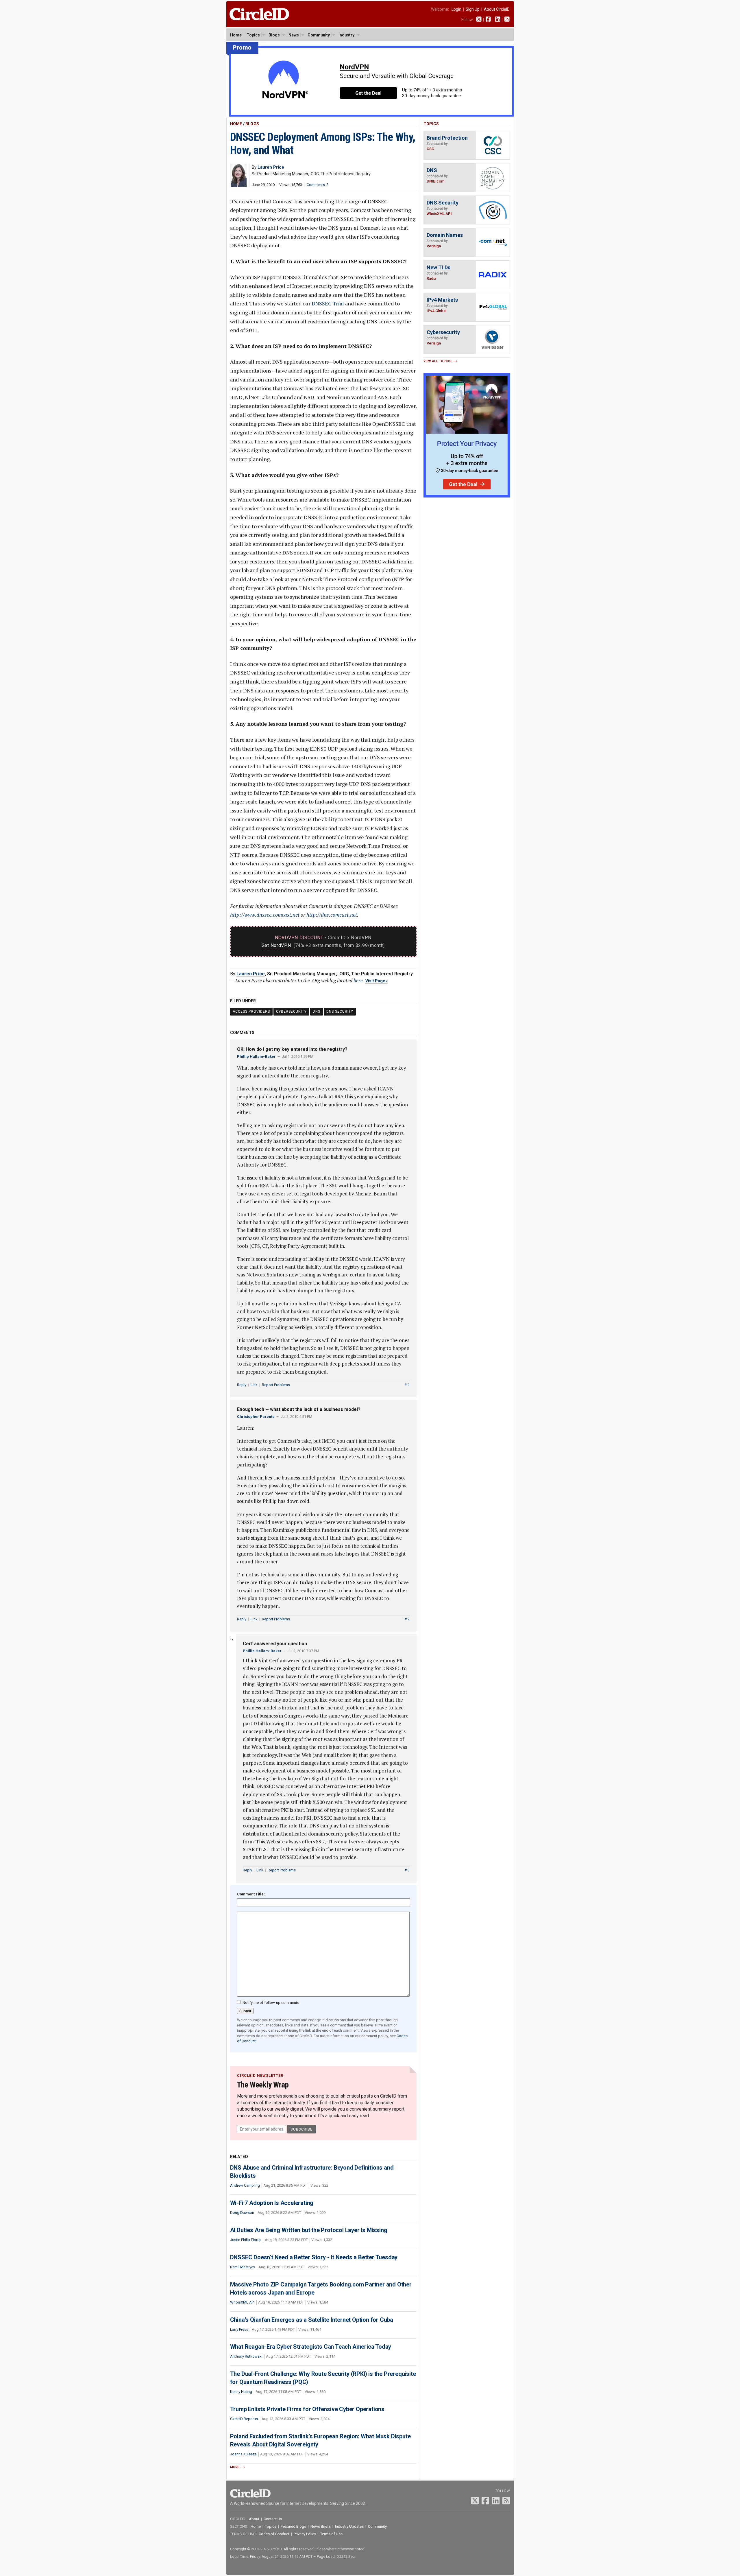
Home (236, 35)
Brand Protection (447, 138)
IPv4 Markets (442, 300)
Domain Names (445, 235)
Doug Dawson (242, 2213)
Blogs (274, 35)
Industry (346, 35)
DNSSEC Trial (328, 303)
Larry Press (239, 2329)
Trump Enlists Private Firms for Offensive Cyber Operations (307, 2409)
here (358, 980)
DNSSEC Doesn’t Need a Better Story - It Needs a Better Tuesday (314, 2257)
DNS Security (340, 1011)
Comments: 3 (318, 185)
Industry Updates (349, 2526)
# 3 (407, 1870)
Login (456, 9)
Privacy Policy (305, 2534)
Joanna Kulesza (243, 2454)
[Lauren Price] (238, 186)
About (254, 2519)
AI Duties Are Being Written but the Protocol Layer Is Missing (309, 2230)
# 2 (407, 1619)
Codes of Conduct (274, 2534)
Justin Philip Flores (246, 2240)
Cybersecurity (291, 1011)
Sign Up (473, 9)
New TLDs (439, 267)
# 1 (407, 1385)
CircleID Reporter (244, 2419)
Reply (242, 1385)
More (235, 2467)
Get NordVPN (276, 945)
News (294, 35)
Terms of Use (331, 2534)
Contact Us (273, 2519)
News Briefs (321, 2526)
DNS (317, 1011)
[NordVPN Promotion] (370, 115)
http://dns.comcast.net (332, 915)
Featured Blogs (293, 2526)
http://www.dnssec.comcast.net (265, 915)
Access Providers (251, 1011)
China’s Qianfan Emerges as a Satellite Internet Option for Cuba (312, 2320)
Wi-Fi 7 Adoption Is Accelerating (272, 2203)
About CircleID (497, 9)
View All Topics (438, 361)
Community (319, 35)
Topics (253, 35)
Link (254, 1385)
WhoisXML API (242, 2302)
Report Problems (276, 1385)
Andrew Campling (245, 2185)
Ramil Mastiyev (243, 2267)
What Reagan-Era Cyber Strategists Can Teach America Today (311, 2347)
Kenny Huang (241, 2392)
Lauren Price (251, 974)
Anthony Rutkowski (246, 2356)
